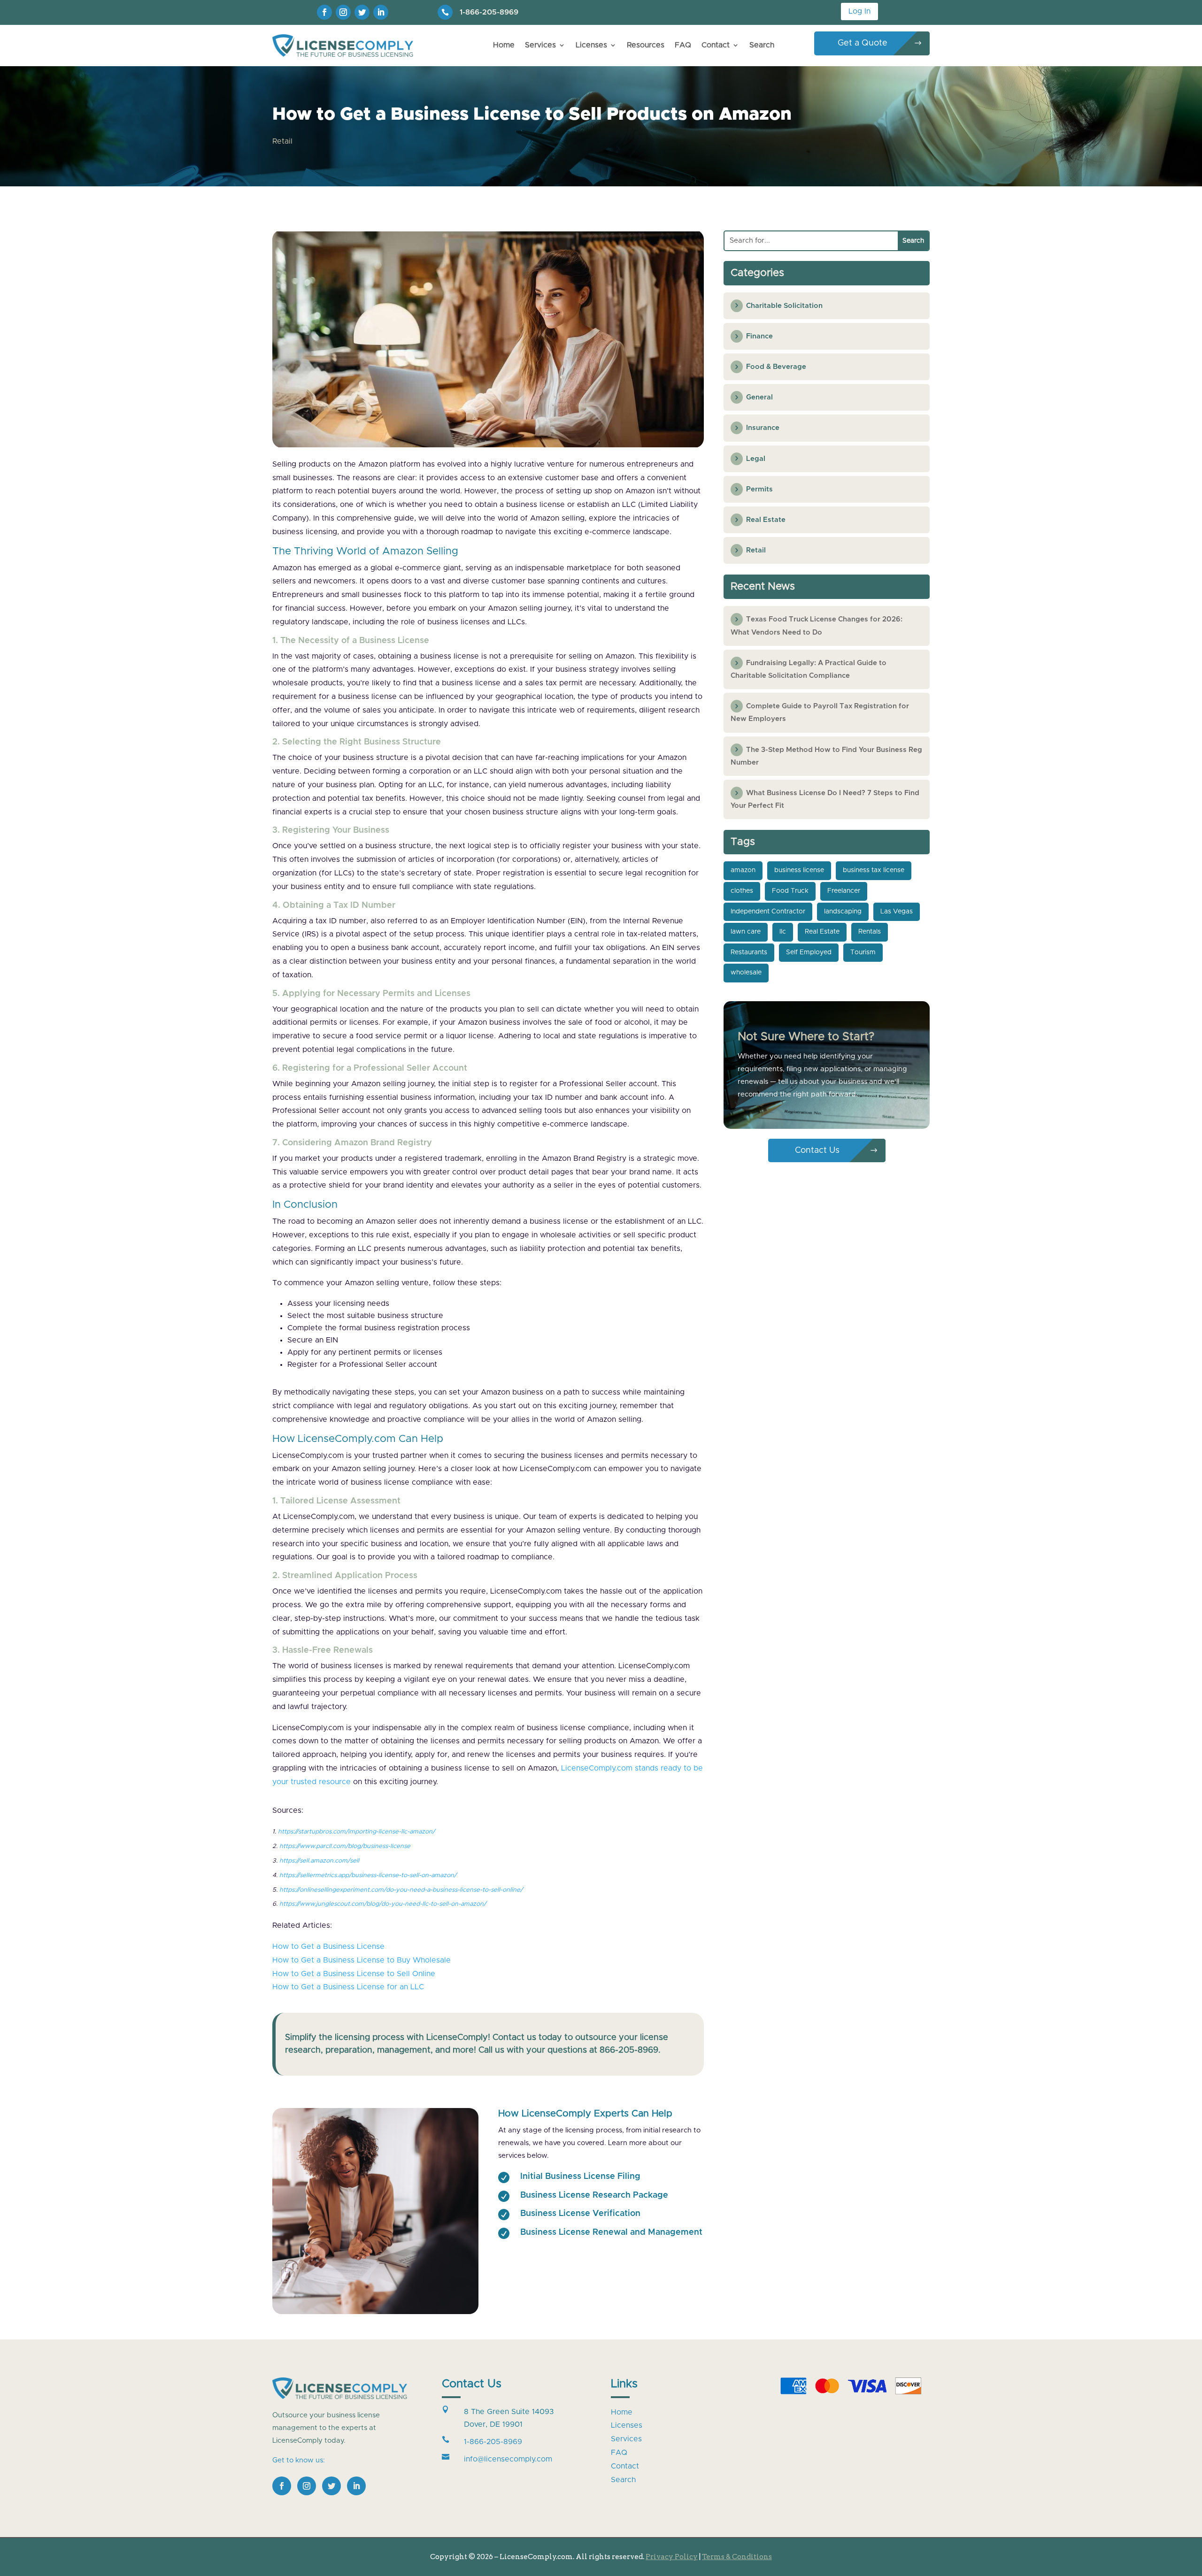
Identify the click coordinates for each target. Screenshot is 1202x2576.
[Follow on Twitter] (362, 12)
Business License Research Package (594, 2195)
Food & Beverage (776, 367)
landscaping (843, 912)
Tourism (863, 952)
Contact (716, 45)
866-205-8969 (629, 2050)
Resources (646, 45)
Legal (756, 459)
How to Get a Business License (328, 1947)
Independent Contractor (768, 912)
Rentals (870, 932)
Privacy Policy (672, 2557)
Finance (759, 336)
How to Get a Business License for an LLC (348, 1987)
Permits (759, 489)
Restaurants (749, 952)
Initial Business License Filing (580, 2177)
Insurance (763, 428)
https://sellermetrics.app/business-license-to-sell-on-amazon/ (368, 1875)
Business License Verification (580, 2214)
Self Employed (809, 952)
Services (540, 45)
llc (783, 932)
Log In (859, 11)
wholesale (746, 973)
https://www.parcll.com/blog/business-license (345, 1846)
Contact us (514, 2038)
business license (799, 870)
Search (762, 45)
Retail (282, 141)
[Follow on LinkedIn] (381, 12)
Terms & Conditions (737, 2557)
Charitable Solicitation (784, 306)
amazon (743, 870)
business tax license (874, 870)
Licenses (591, 45)
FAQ (683, 45)
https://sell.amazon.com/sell (319, 1861)
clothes (742, 891)
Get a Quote (863, 43)
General (759, 397)
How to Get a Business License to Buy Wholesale (362, 1960)
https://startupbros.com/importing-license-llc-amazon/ (356, 1832)
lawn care (746, 932)
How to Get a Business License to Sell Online (354, 1974)
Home (504, 45)
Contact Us (817, 1150)
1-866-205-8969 (489, 12)
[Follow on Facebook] (324, 12)
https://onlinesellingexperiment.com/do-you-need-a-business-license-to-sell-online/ (401, 1890)
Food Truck (790, 891)
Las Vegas (897, 912)
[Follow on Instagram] (343, 12)
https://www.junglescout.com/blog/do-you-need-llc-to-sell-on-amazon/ (383, 1904)
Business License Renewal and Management (611, 2232)
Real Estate (766, 520)
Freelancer (844, 891)
